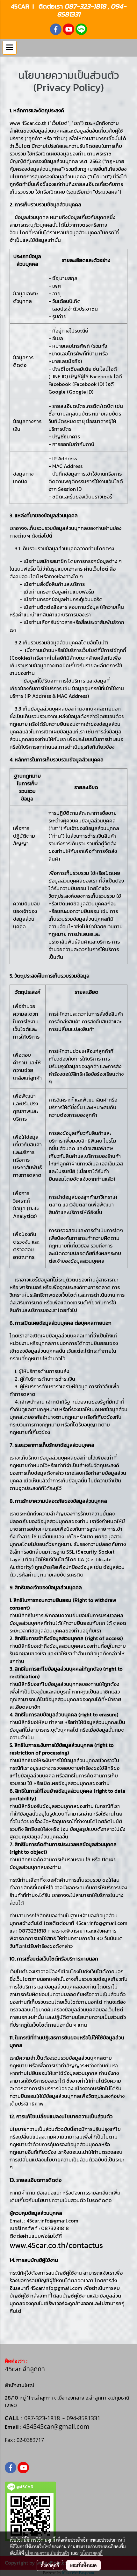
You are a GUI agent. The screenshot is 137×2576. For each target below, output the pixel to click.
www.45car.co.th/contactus (56, 2245)
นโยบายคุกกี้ (91, 2553)
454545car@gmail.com (56, 2426)
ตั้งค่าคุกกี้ (50, 2565)
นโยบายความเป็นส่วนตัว (47, 2553)
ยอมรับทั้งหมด (83, 2565)
